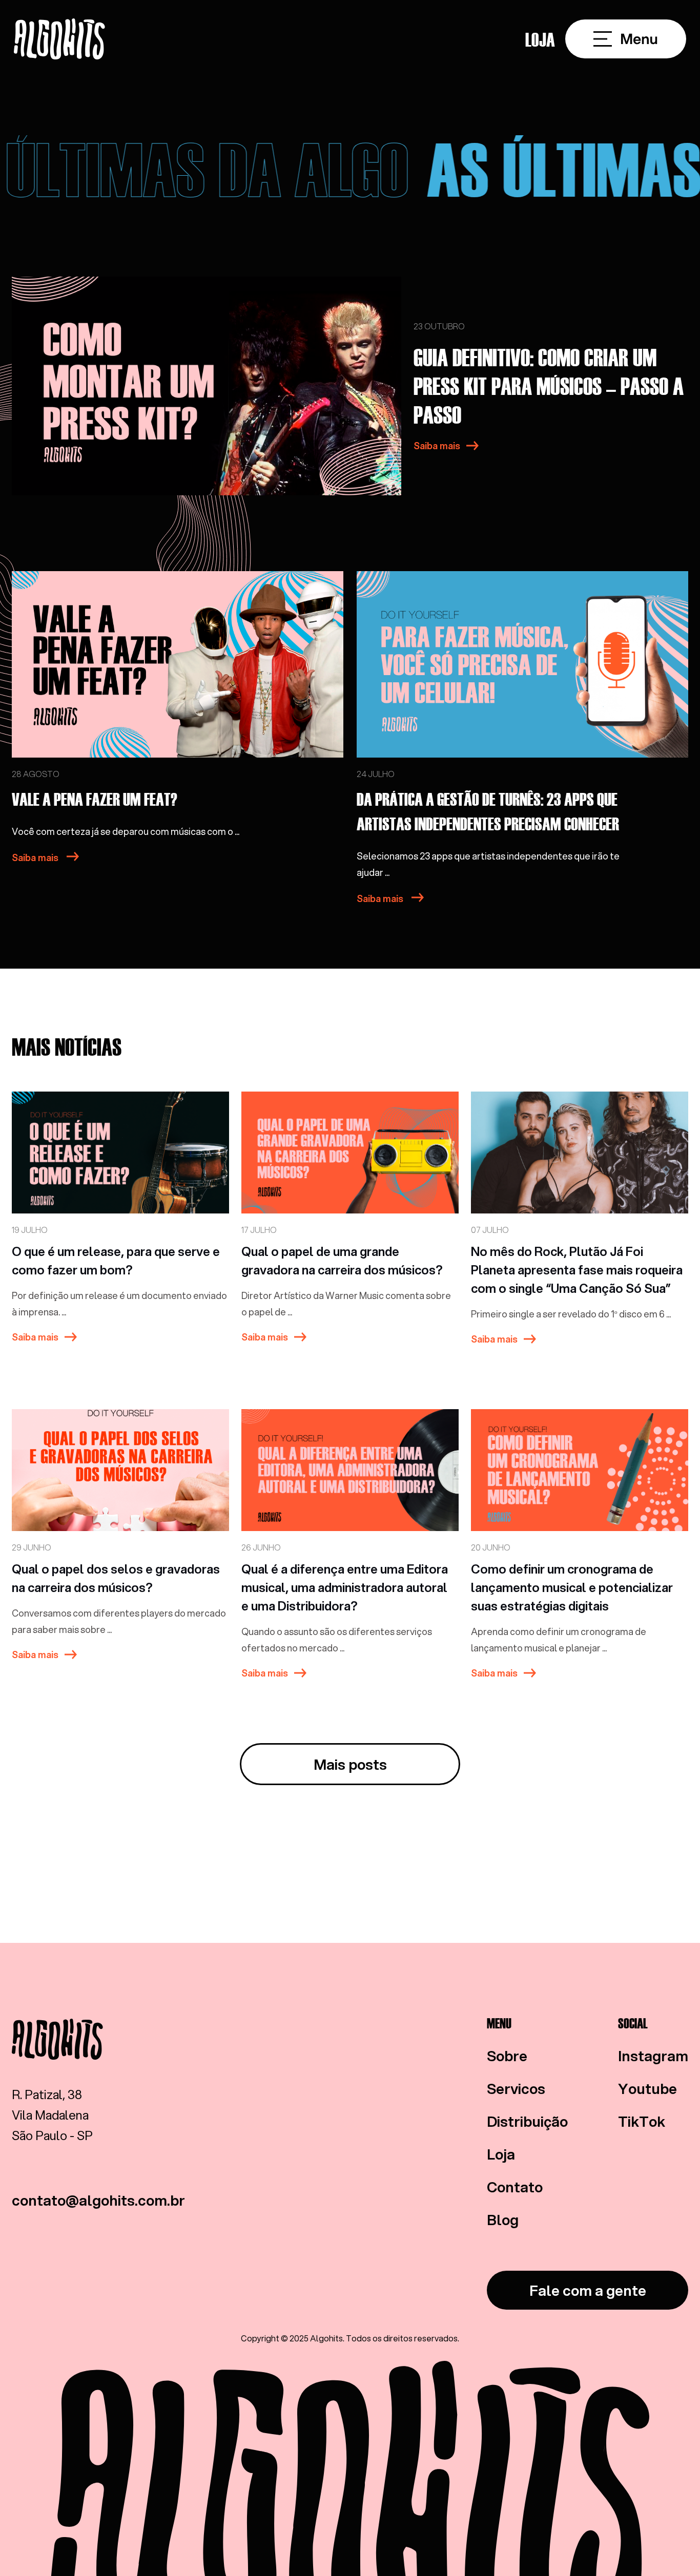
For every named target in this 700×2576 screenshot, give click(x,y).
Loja (540, 39)
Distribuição (527, 2121)
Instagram (653, 2056)
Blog (503, 2219)
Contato (515, 2187)
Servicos (516, 2088)
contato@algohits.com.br (98, 2200)
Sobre (507, 2056)
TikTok (642, 2121)
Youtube (647, 2088)
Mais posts (350, 1764)
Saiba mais (437, 446)
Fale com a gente (588, 2290)
